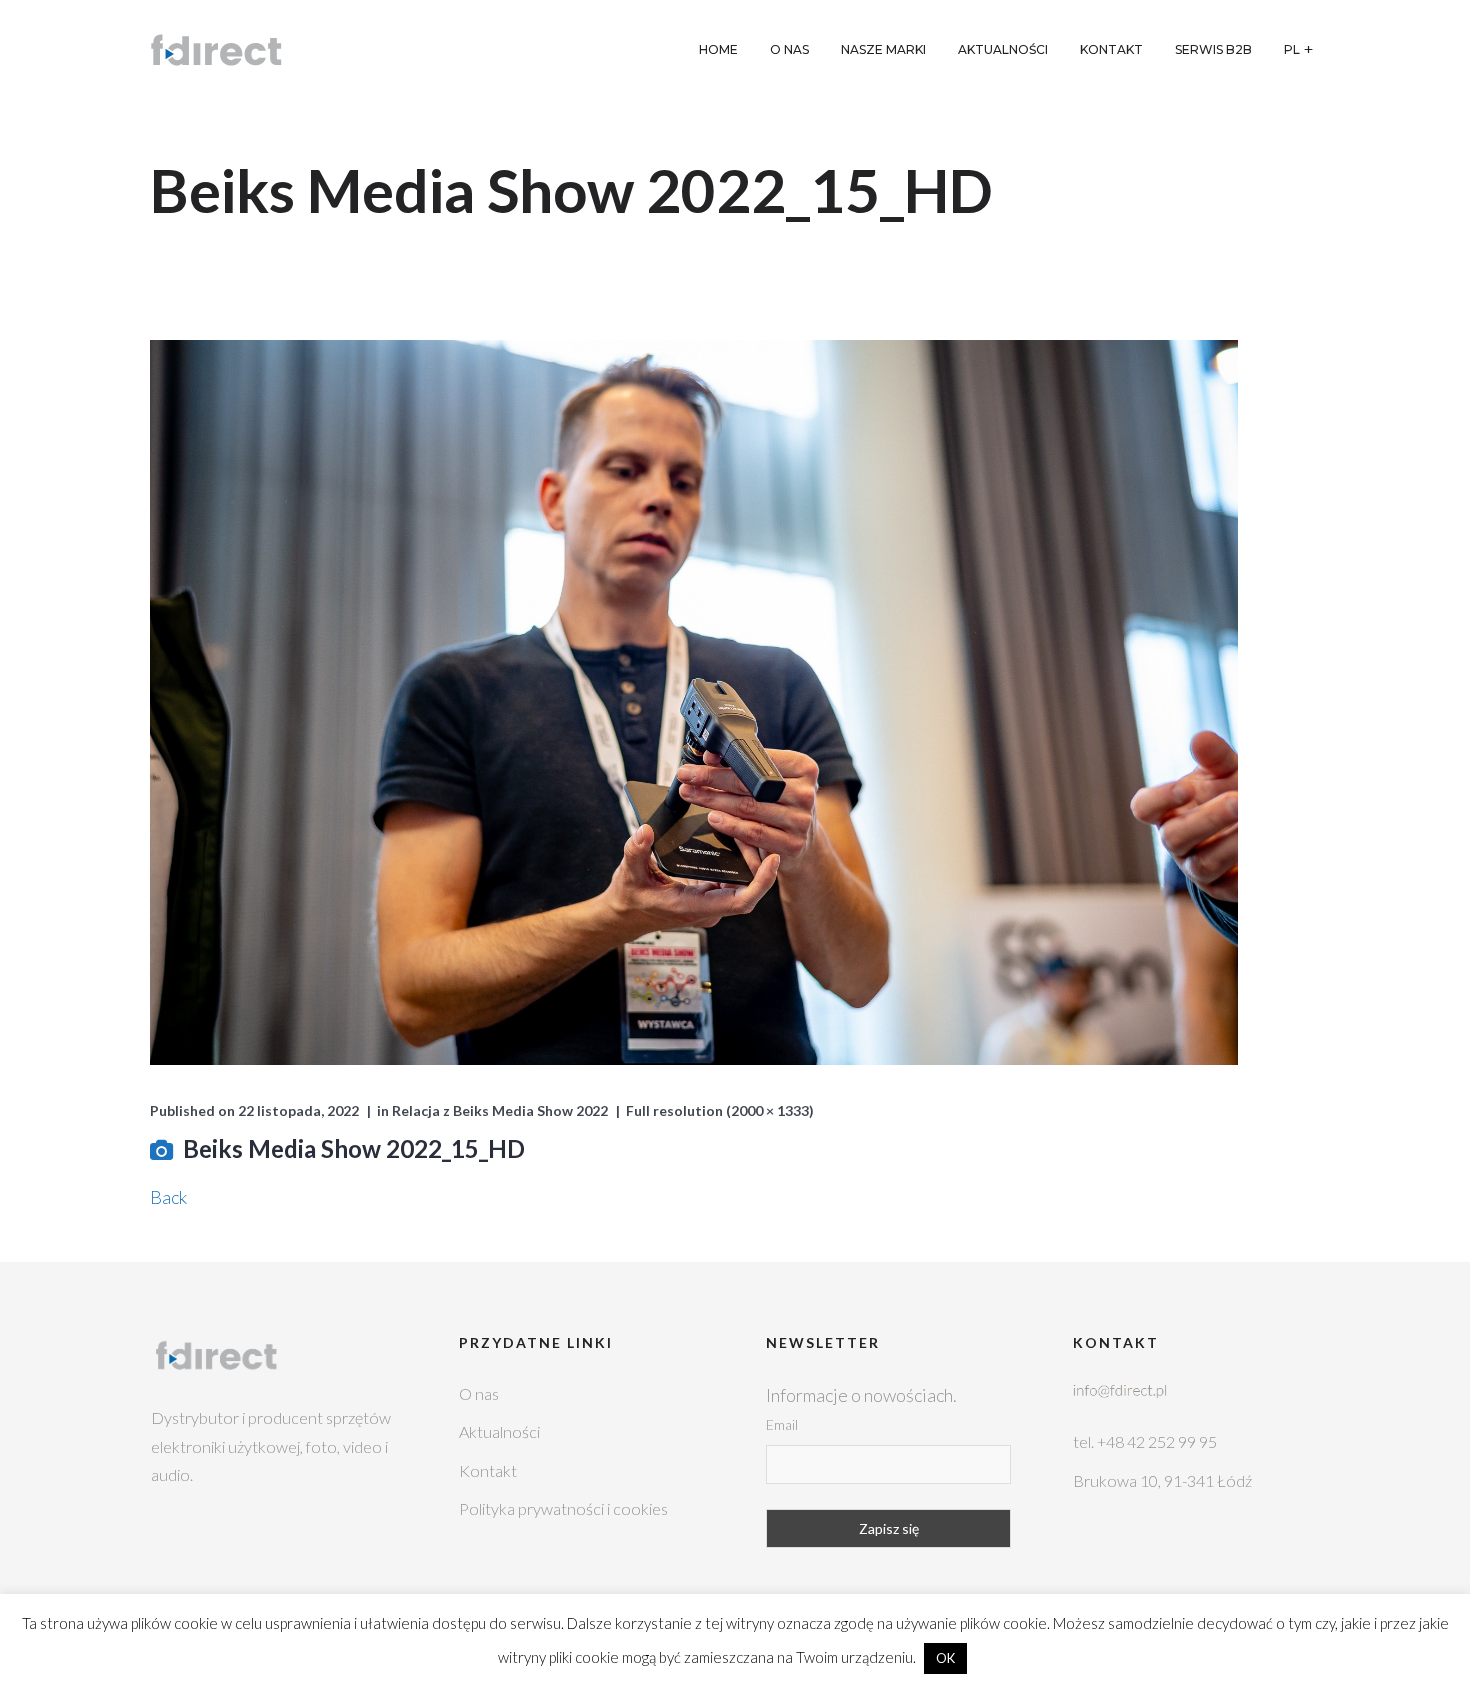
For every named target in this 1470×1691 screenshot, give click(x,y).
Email (782, 1424)
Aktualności (499, 1431)
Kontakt (488, 1470)
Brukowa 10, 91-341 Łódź (1162, 1480)
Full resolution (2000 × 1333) (720, 1110)
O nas (479, 1393)
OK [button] (945, 1658)
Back (168, 1197)
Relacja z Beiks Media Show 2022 (500, 1110)
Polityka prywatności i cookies (563, 1508)
